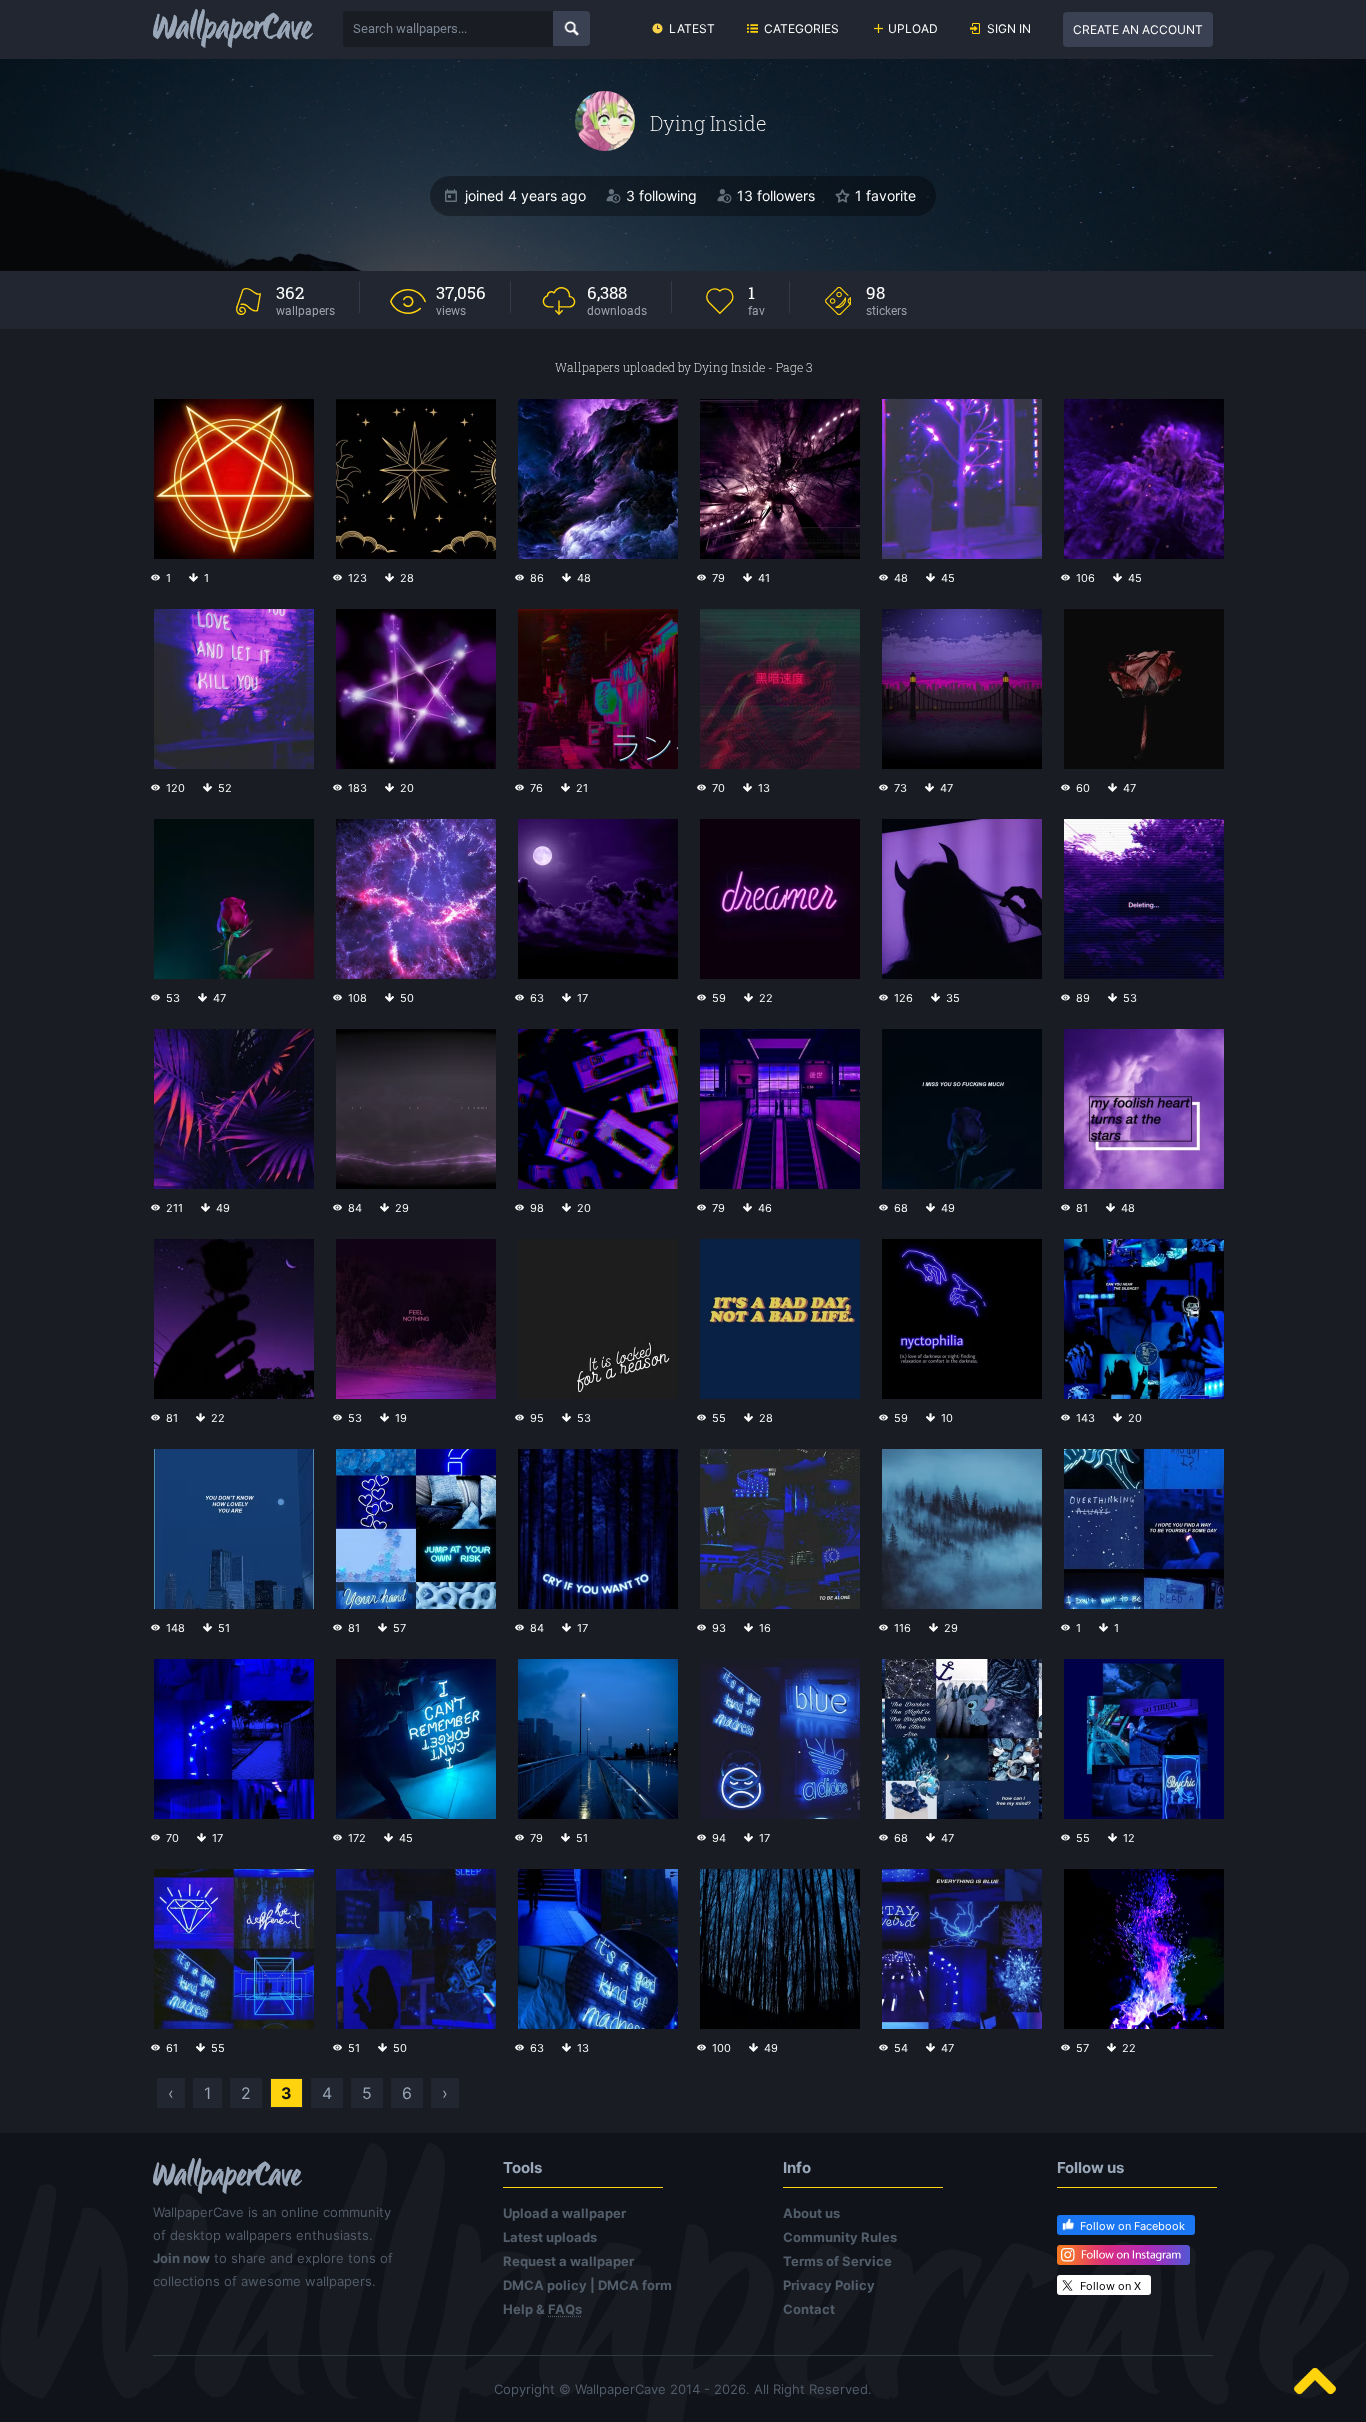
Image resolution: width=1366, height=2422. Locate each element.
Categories (801, 28)
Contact (809, 2309)
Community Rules (840, 2237)
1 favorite (885, 195)
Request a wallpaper (568, 2261)
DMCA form (635, 2285)
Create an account (1138, 29)
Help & (542, 2309)
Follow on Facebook (1132, 2226)
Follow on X (1110, 2286)
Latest (692, 28)
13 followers (776, 195)
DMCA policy (545, 2285)
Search (571, 28)
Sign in (1009, 28)
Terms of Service (837, 2261)
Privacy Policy (829, 2285)
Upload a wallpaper (564, 2213)
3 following (661, 195)
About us (811, 2213)
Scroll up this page (1315, 2381)
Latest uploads (550, 2237)
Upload (913, 28)
